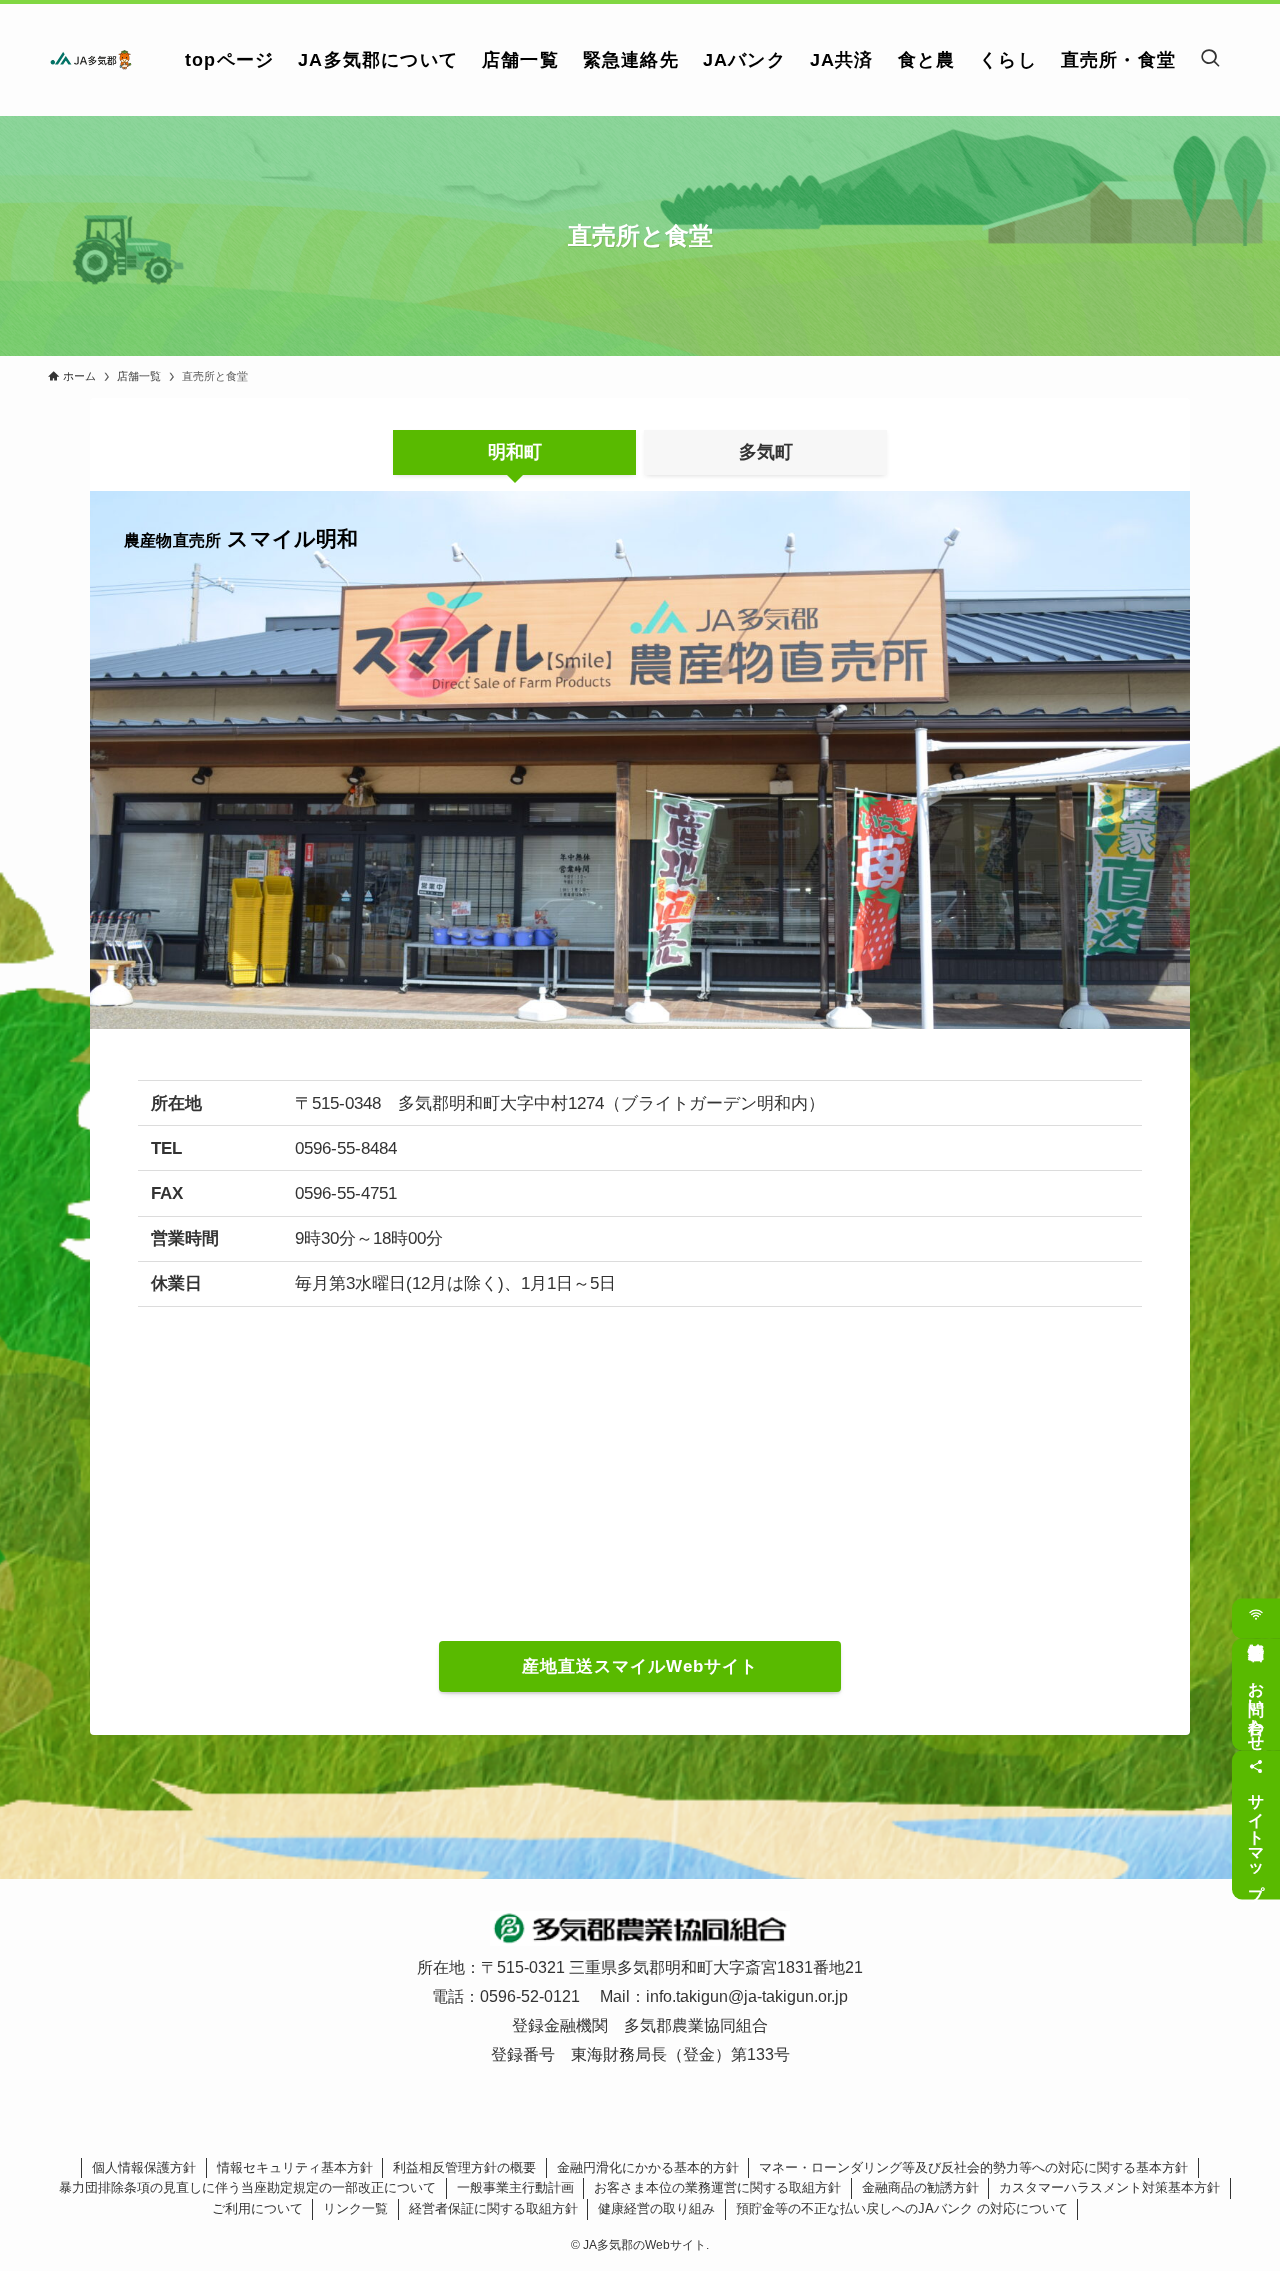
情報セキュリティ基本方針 (295, 2167)
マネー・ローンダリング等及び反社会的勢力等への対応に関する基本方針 (973, 2167)
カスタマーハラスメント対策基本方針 (1109, 2187)
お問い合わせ (1256, 1706)
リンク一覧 (355, 2208)
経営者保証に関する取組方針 (493, 2208)
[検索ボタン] (1210, 60)
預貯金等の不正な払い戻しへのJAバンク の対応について (902, 2208)
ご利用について (257, 2208)
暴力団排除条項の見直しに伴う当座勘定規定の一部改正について (247, 2187)
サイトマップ (1256, 1836)
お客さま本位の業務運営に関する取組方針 (717, 2187)
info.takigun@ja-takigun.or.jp (747, 1996)
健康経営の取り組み (656, 2208)
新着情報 (1256, 1618)
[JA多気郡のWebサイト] (90, 60)
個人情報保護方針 (144, 2167)
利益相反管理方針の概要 (464, 2167)
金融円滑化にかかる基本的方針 (648, 2167)
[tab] (514, 453)
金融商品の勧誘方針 (920, 2187)
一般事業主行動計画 (515, 2187)
